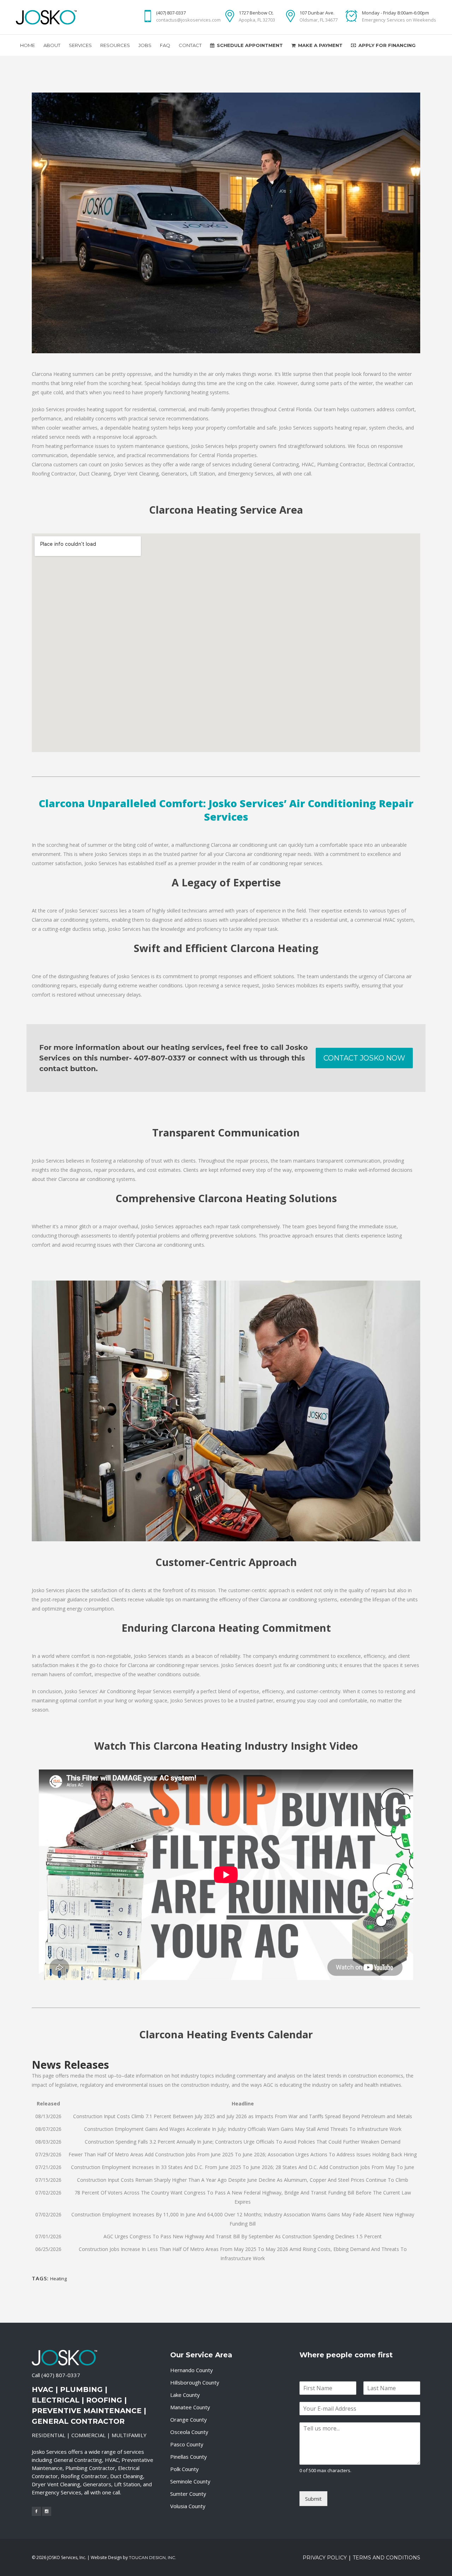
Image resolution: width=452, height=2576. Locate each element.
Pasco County (187, 2444)
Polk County (185, 2469)
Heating (58, 2279)
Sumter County (188, 2494)
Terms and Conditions (386, 2558)
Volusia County (188, 2506)
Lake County (185, 2395)
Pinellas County (189, 2457)
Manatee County (190, 2407)
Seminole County (190, 2481)
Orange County (189, 2420)
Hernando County (192, 2370)
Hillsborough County (195, 2382)
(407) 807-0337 (61, 2375)
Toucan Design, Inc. (153, 2557)
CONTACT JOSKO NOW (364, 1058)
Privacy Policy (325, 2558)
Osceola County (189, 2432)
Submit (313, 2499)
